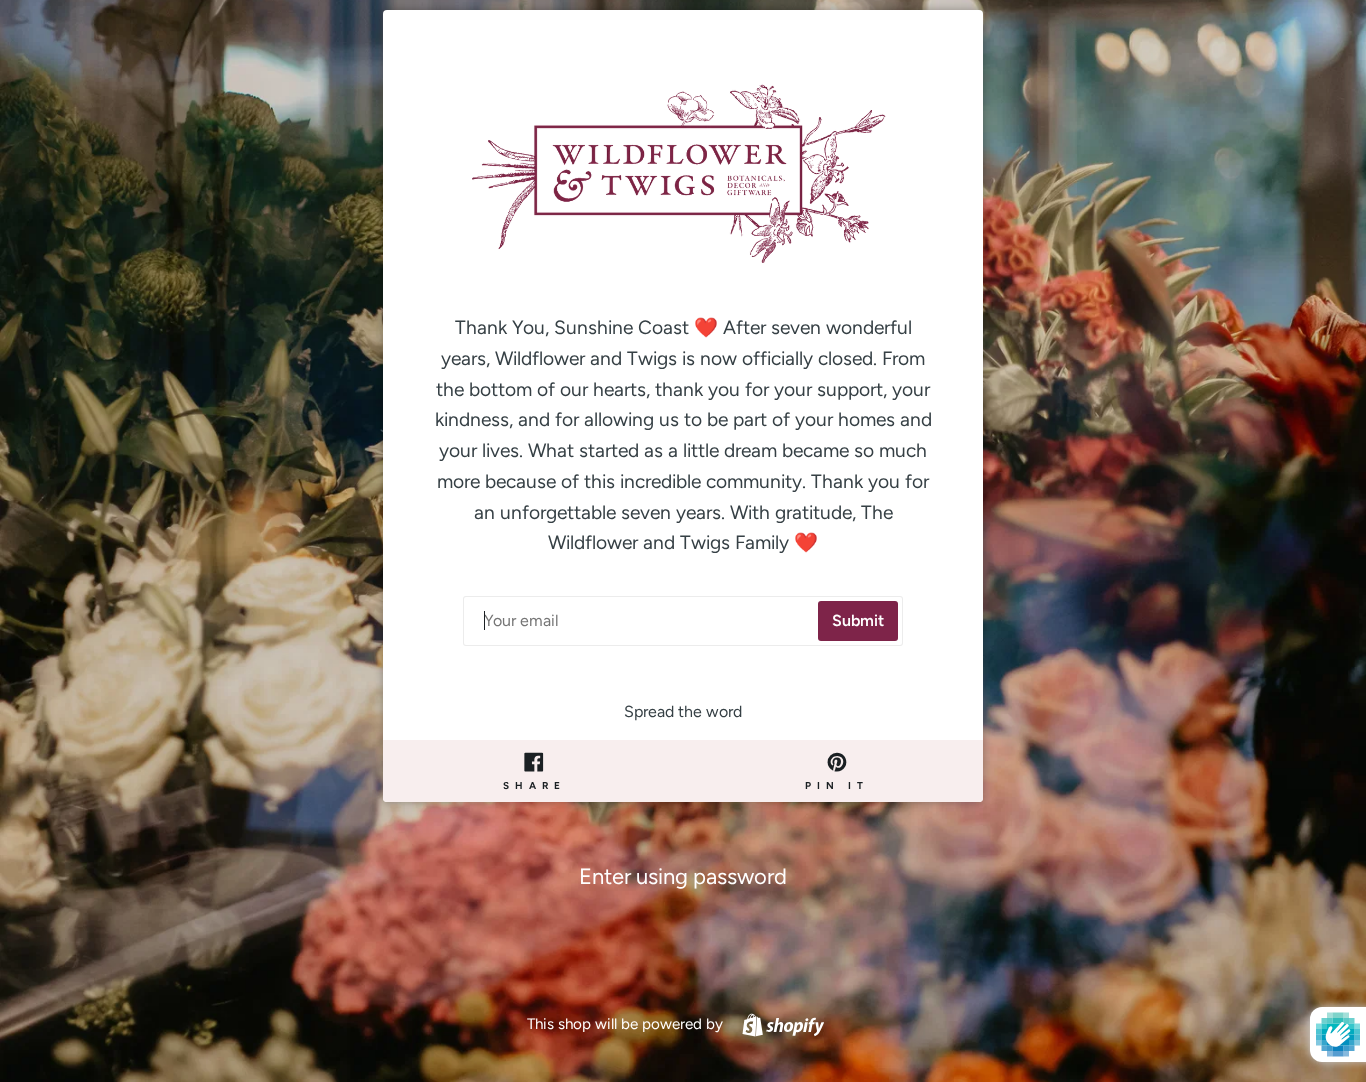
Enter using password (683, 876)
